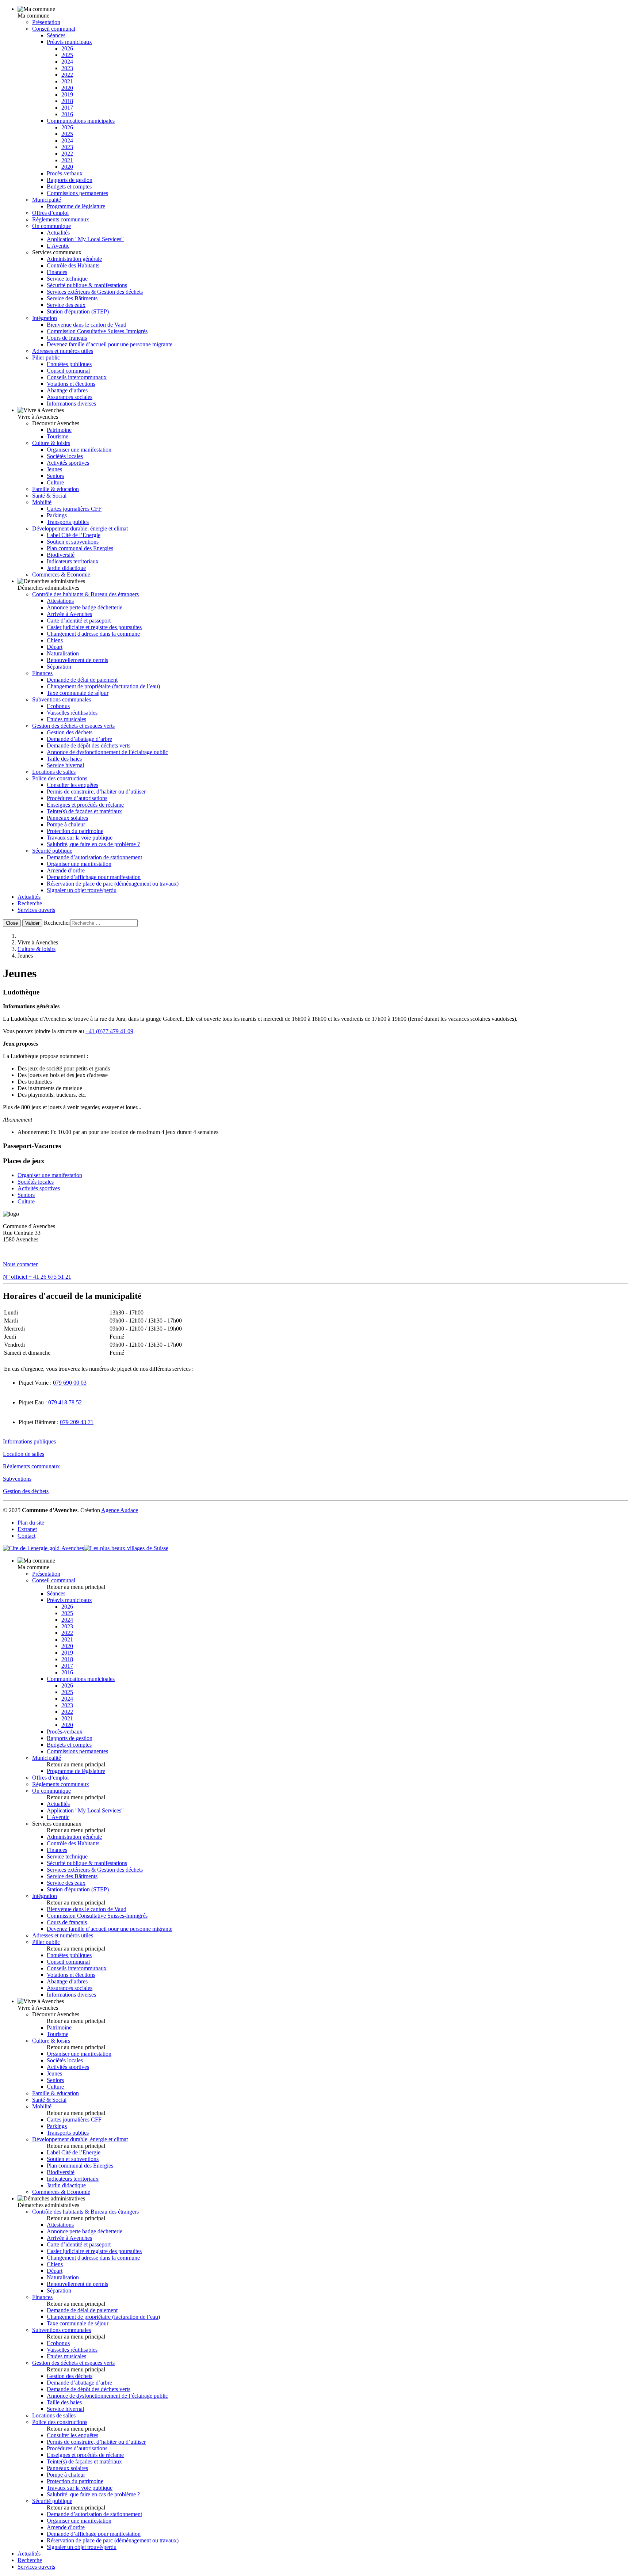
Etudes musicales (66, 719)
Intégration (45, 318)
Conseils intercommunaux (77, 377)
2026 (67, 48)
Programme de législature (76, 206)
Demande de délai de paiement (82, 680)
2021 (67, 81)
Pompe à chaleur (66, 824)
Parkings (57, 515)
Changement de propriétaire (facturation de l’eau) (103, 686)
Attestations (60, 601)
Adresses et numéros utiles (63, 351)
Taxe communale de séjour (78, 693)
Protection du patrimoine (75, 831)
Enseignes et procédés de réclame (85, 805)
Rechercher (57, 923)
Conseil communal (54, 29)
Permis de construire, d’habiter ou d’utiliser (96, 792)
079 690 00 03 (70, 1383)
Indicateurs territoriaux (73, 561)
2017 (67, 108)
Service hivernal (65, 765)
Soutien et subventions (73, 542)
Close (12, 923)
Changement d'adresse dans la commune (93, 634)
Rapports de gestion (70, 180)
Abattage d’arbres (67, 390)
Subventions (17, 1479)
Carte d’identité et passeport (79, 621)
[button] (315, 992)
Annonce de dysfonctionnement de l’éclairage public (107, 752)
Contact (26, 1536)
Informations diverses (71, 404)
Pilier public (46, 357)
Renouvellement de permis (77, 660)
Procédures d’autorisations (77, 798)
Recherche (30, 903)
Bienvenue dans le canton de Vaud (87, 325)
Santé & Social (49, 496)
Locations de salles (54, 772)
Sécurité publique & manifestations (87, 285)
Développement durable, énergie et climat (80, 528)
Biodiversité (61, 555)
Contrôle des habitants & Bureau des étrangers (85, 594)
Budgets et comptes (69, 187)
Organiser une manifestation (79, 450)
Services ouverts (36, 910)
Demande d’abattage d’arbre (79, 739)
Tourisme (58, 436)
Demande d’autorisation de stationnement (94, 857)
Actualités (58, 233)
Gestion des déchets (70, 732)
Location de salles (24, 1454)
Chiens (55, 640)
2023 (67, 68)
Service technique (67, 279)
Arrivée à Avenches (69, 614)
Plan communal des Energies (80, 548)
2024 (67, 62)
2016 (67, 114)
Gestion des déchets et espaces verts (73, 726)
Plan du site (31, 1523)
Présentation (46, 22)
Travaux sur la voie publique (80, 838)
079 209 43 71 (77, 1422)
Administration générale (74, 259)
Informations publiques (29, 1441)
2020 (67, 88)
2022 (67, 75)
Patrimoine (59, 430)
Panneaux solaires (67, 818)
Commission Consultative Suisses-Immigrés (97, 331)
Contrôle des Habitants (73, 265)
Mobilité (42, 502)
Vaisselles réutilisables (72, 713)
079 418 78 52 (65, 1402)
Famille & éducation (56, 489)
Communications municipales (81, 121)
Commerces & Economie (61, 574)
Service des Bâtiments (72, 298)
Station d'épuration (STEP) (78, 311)
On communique (51, 226)
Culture (55, 482)
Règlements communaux (61, 219)
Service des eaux (66, 305)
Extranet (27, 1529)
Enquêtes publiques (69, 364)
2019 (67, 94)
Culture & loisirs (51, 443)
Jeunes (54, 469)
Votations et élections (71, 384)
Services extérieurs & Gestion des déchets (95, 292)
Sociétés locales (65, 456)
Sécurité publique (52, 851)
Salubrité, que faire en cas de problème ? (93, 844)
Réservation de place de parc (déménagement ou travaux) (113, 884)
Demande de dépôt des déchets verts (89, 745)
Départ (55, 647)
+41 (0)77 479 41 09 (109, 1031)
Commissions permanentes (77, 193)
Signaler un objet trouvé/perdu (82, 890)
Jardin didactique (66, 568)
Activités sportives (68, 463)
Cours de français (67, 338)
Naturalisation (63, 653)
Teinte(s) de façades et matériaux (84, 811)
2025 (67, 55)
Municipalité (47, 200)
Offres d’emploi (50, 213)
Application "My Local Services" (85, 239)
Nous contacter (20, 1264)
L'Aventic (58, 246)
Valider (32, 923)
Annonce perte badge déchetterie (85, 607)
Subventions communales (62, 699)
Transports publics (68, 522)
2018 (67, 101)
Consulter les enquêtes (72, 785)
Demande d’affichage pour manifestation (94, 877)
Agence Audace (120, 1510)
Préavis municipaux (69, 42)
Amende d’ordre (66, 870)
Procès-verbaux (65, 173)
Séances (56, 35)
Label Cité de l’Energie (74, 535)
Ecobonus (58, 706)
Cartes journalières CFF (74, 509)
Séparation (59, 667)
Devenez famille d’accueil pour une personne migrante (110, 344)
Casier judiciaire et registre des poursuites (94, 627)
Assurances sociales (70, 397)
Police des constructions (60, 778)
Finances (57, 272)
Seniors (55, 476)
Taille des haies (64, 759)
